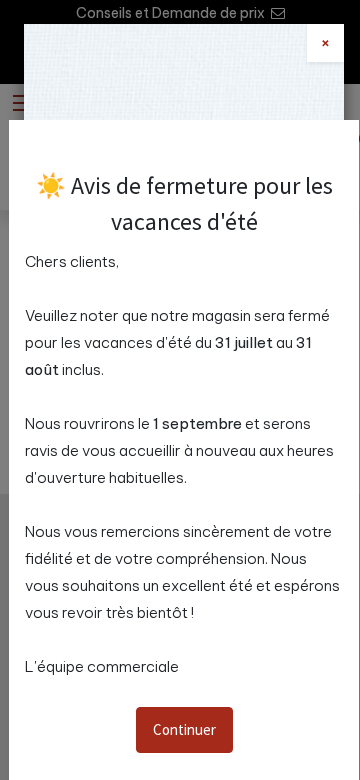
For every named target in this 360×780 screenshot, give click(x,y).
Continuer (184, 729)
